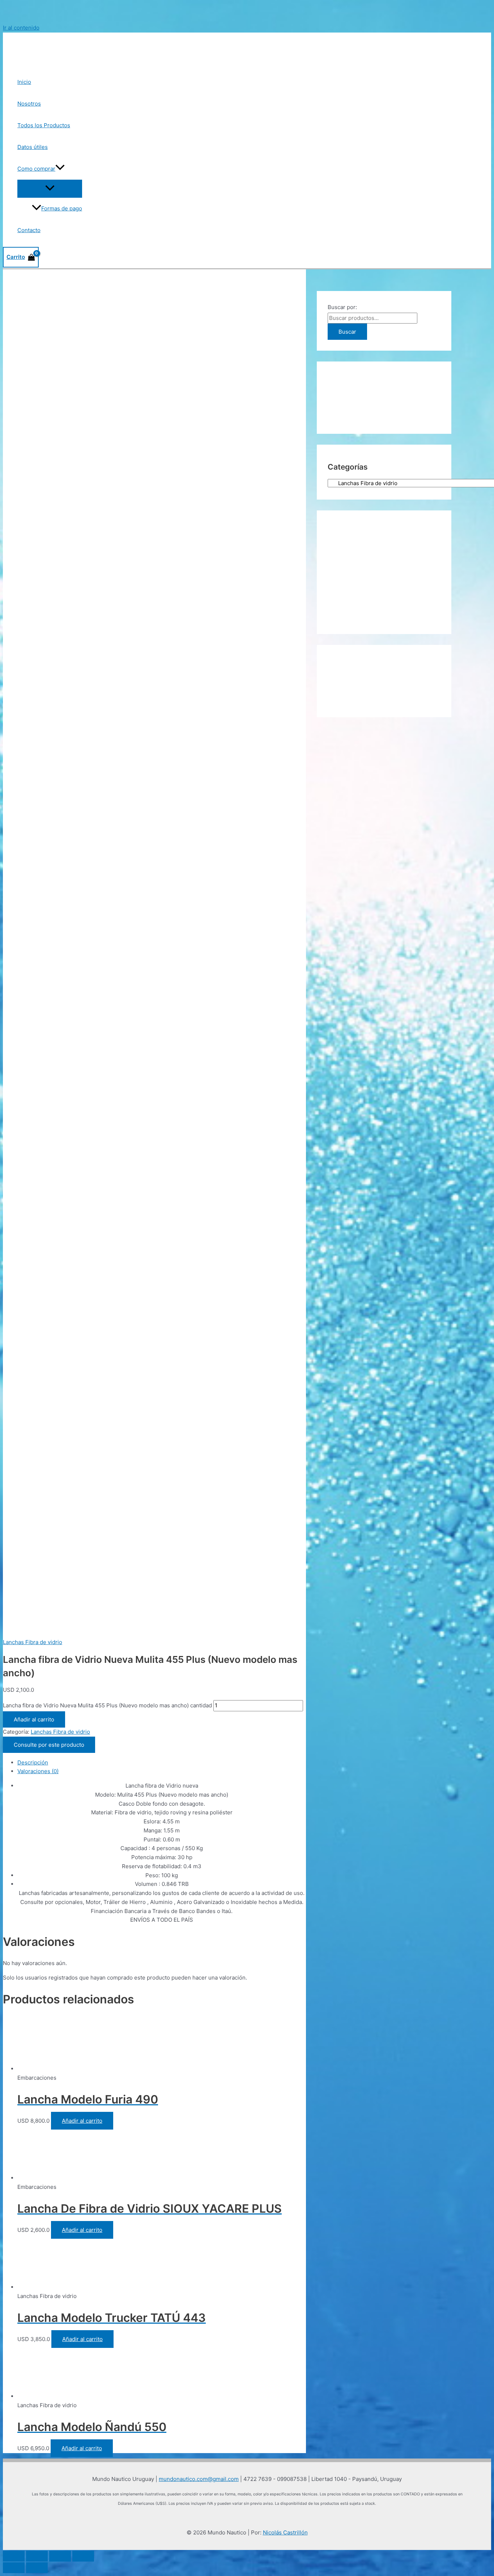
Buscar (347, 332)
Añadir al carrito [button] (82, 2121)
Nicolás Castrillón (285, 2532)
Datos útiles (33, 147)
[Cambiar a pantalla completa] (37, 2556)
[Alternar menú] (50, 188)
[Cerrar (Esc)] (83, 2556)
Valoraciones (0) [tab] (38, 1771)
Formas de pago (62, 208)
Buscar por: (342, 307)
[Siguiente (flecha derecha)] (37, 2568)
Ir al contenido (21, 28)
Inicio (24, 82)
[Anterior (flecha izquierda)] (14, 2568)
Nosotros (29, 104)
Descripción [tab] (33, 1762)
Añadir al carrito (34, 1719)
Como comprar (36, 169)
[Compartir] (60, 2556)
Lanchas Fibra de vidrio (33, 1642)
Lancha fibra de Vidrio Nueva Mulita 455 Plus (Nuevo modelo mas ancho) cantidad (107, 1705)
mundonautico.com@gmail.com (199, 2479)
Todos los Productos (44, 125)
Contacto (29, 230)
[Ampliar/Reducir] (14, 2556)
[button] (60, 169)
